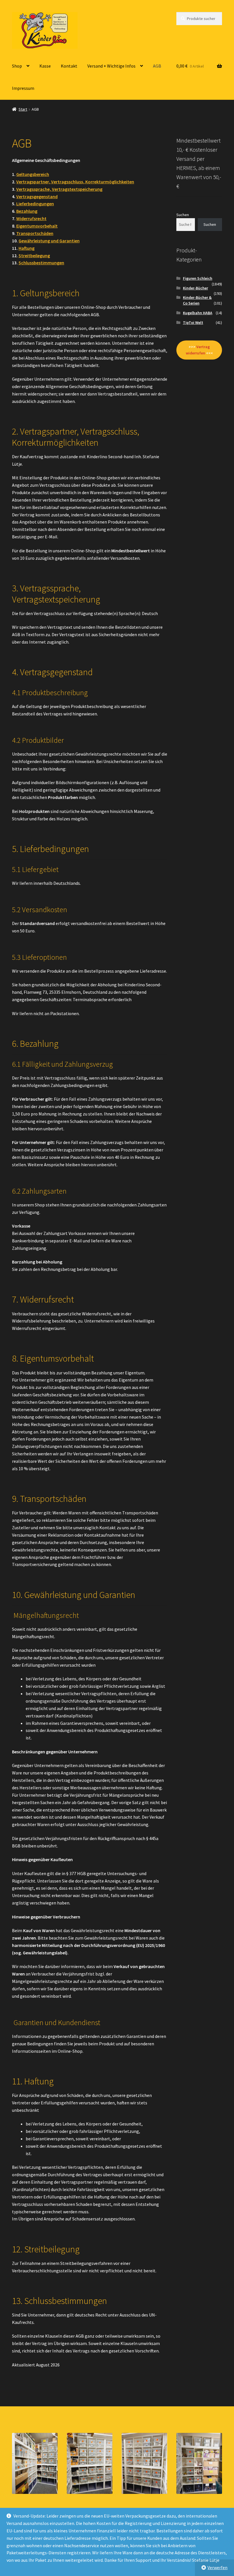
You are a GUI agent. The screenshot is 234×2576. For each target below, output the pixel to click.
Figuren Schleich (198, 278)
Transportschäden (35, 233)
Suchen (183, 215)
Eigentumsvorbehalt (37, 226)
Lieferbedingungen (35, 204)
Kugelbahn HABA (198, 313)
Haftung (27, 248)
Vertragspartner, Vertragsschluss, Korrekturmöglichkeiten (75, 182)
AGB (157, 66)
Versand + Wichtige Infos (111, 66)
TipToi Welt (193, 322)
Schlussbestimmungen (41, 263)
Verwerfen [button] (217, 2567)
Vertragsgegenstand (37, 196)
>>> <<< (199, 350)
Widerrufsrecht (31, 218)
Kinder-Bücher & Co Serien (197, 300)
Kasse (45, 66)
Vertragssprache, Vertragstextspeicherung (59, 189)
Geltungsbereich (33, 174)
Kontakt (69, 66)
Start (23, 109)
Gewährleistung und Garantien (49, 241)
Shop (17, 66)
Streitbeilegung (34, 255)
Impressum (23, 88)
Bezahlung (27, 211)
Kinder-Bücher (195, 288)
